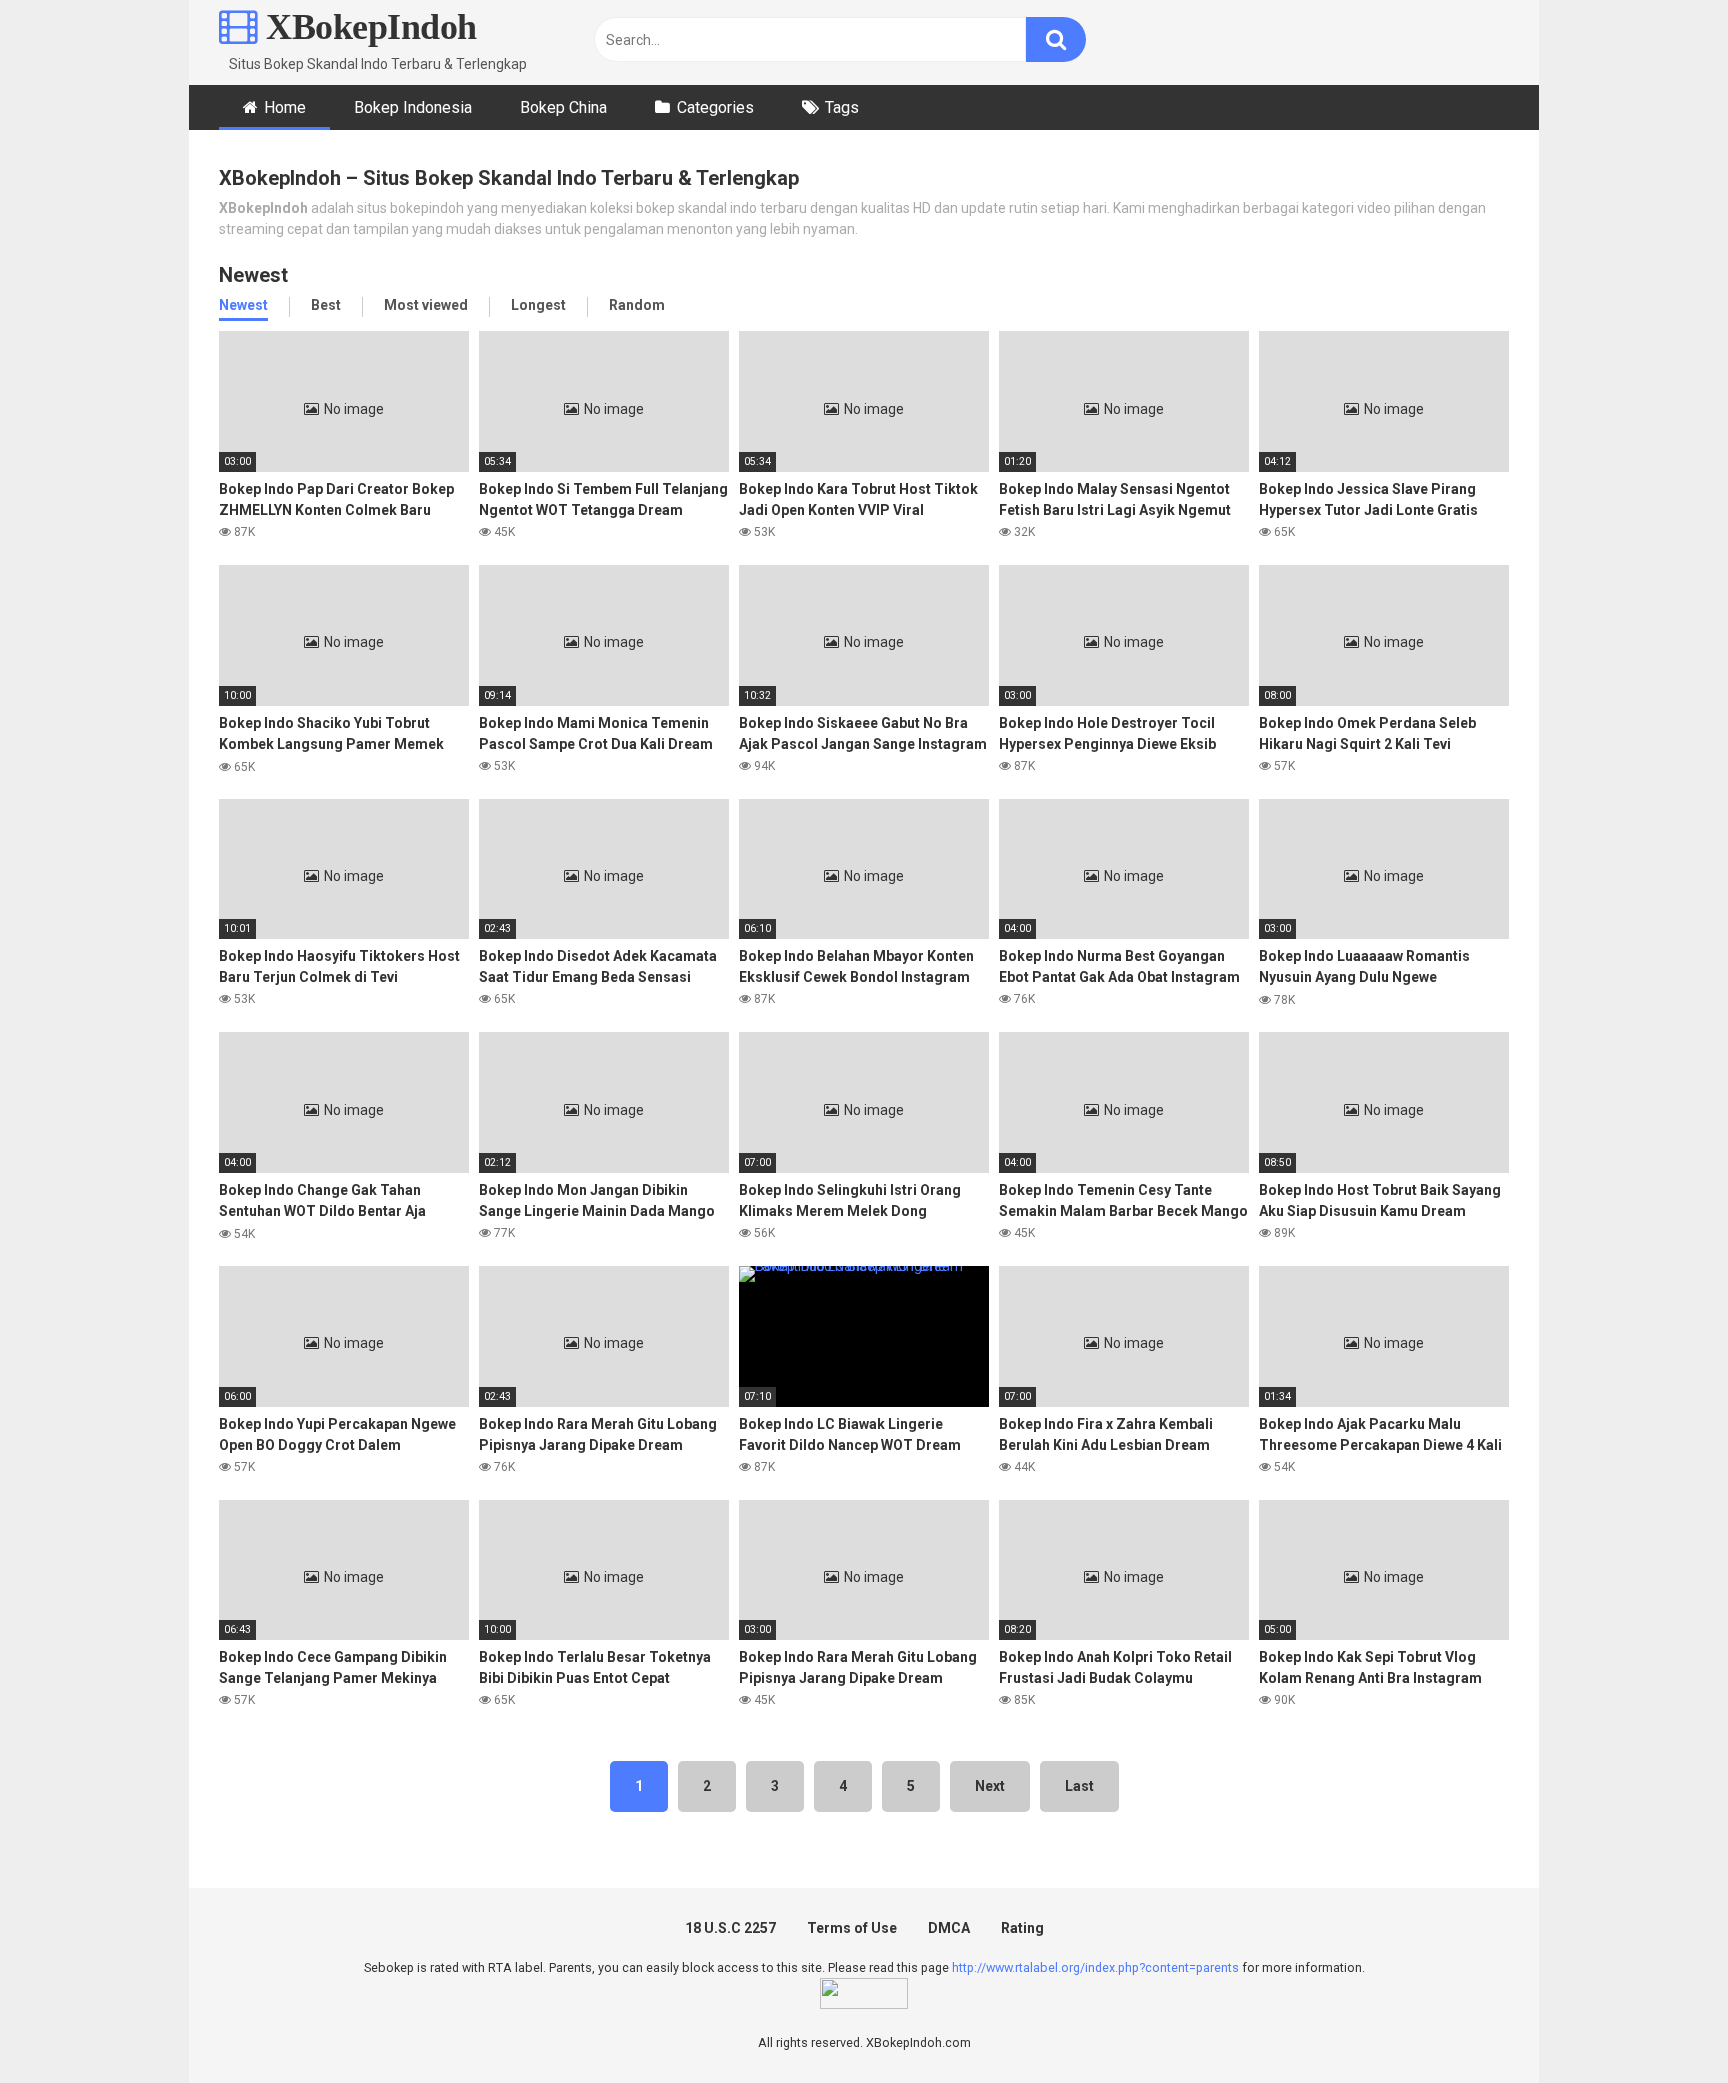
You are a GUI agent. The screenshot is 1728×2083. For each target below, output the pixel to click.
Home (285, 107)
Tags (842, 107)
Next (990, 1786)
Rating (1022, 1928)
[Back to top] (1661, 2022)
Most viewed (426, 305)
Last (1079, 1786)
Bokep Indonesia (413, 107)
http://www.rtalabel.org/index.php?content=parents (1095, 1967)
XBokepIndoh (367, 27)
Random (637, 305)
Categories (715, 107)
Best (326, 305)
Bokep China (563, 107)
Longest (538, 305)
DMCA (949, 1928)
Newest (243, 305)
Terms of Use (852, 1928)
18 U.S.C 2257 (730, 1928)
